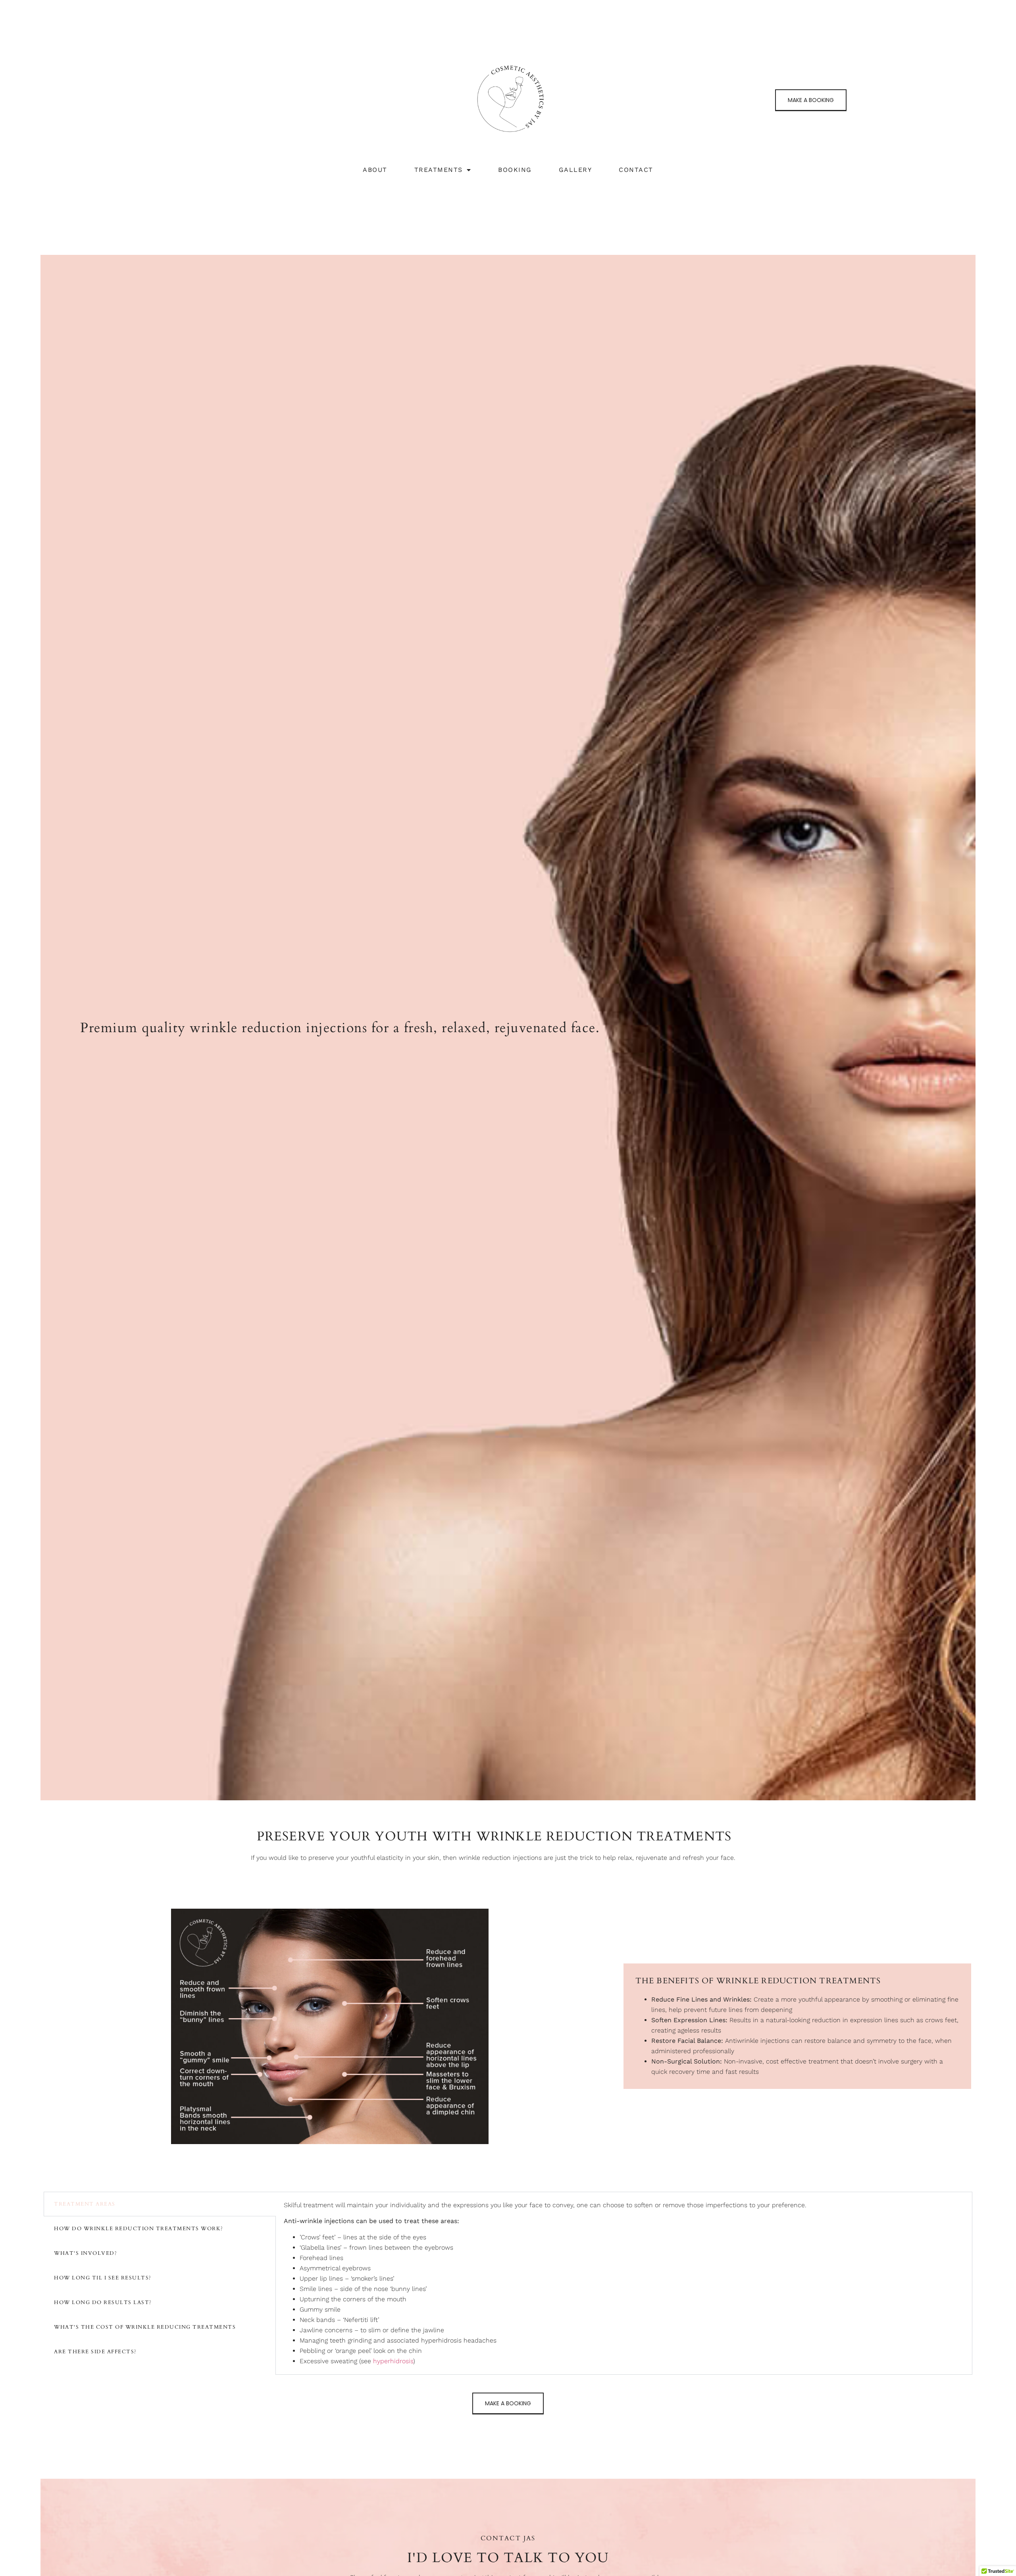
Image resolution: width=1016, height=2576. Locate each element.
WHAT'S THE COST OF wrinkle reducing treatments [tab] (145, 2327)
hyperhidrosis (393, 2361)
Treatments (439, 170)
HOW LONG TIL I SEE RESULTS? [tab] (103, 2278)
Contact (636, 170)
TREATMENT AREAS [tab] (85, 2204)
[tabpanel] (624, 2283)
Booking (515, 170)
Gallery (575, 170)
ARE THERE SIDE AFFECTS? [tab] (95, 2352)
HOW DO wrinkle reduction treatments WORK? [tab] (139, 2229)
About (375, 170)
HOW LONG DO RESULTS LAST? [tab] (103, 2302)
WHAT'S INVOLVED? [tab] (86, 2253)
